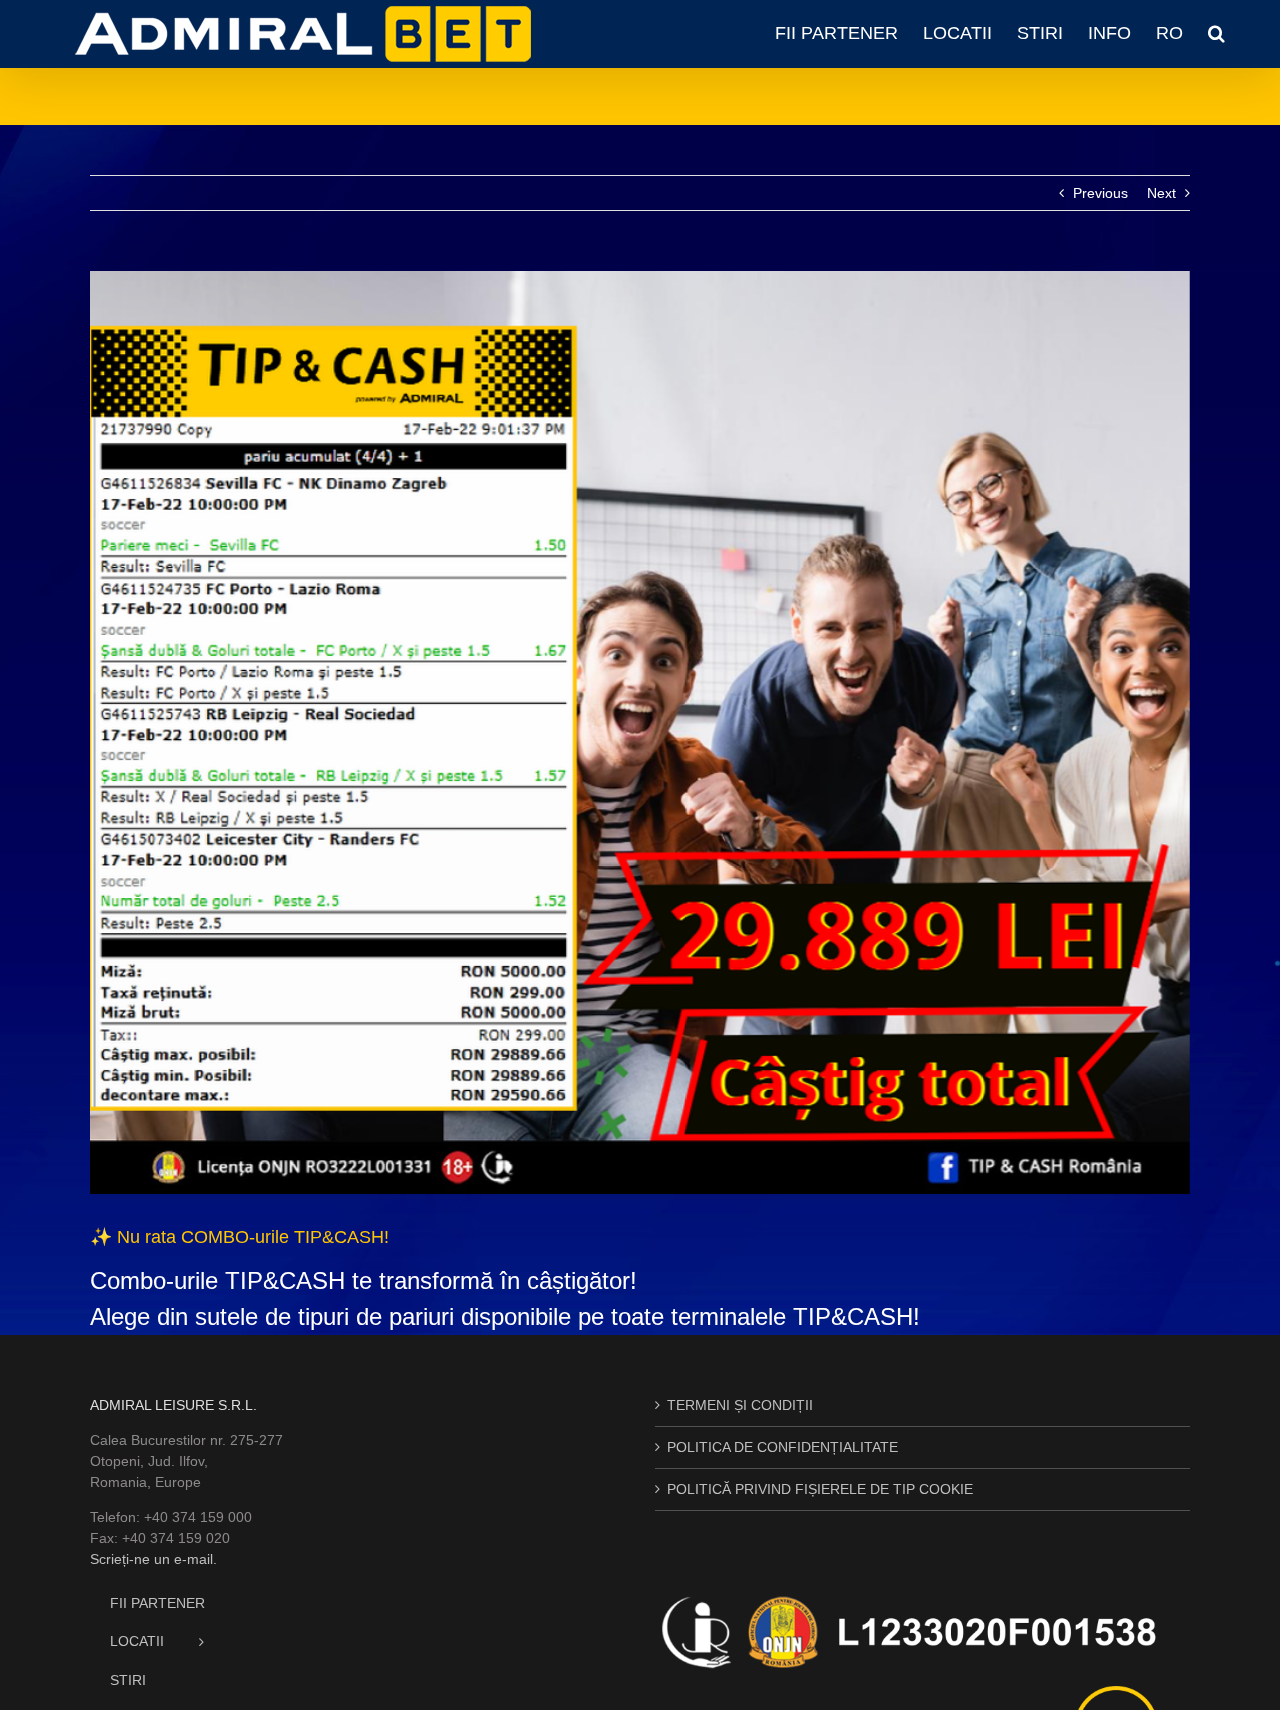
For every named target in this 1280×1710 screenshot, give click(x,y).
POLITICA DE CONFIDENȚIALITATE (782, 1447)
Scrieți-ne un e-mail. (153, 1559)
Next (1161, 193)
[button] (1216, 33)
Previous (1100, 193)
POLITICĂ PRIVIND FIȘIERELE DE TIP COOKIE (820, 1489)
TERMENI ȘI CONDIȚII (740, 1405)
